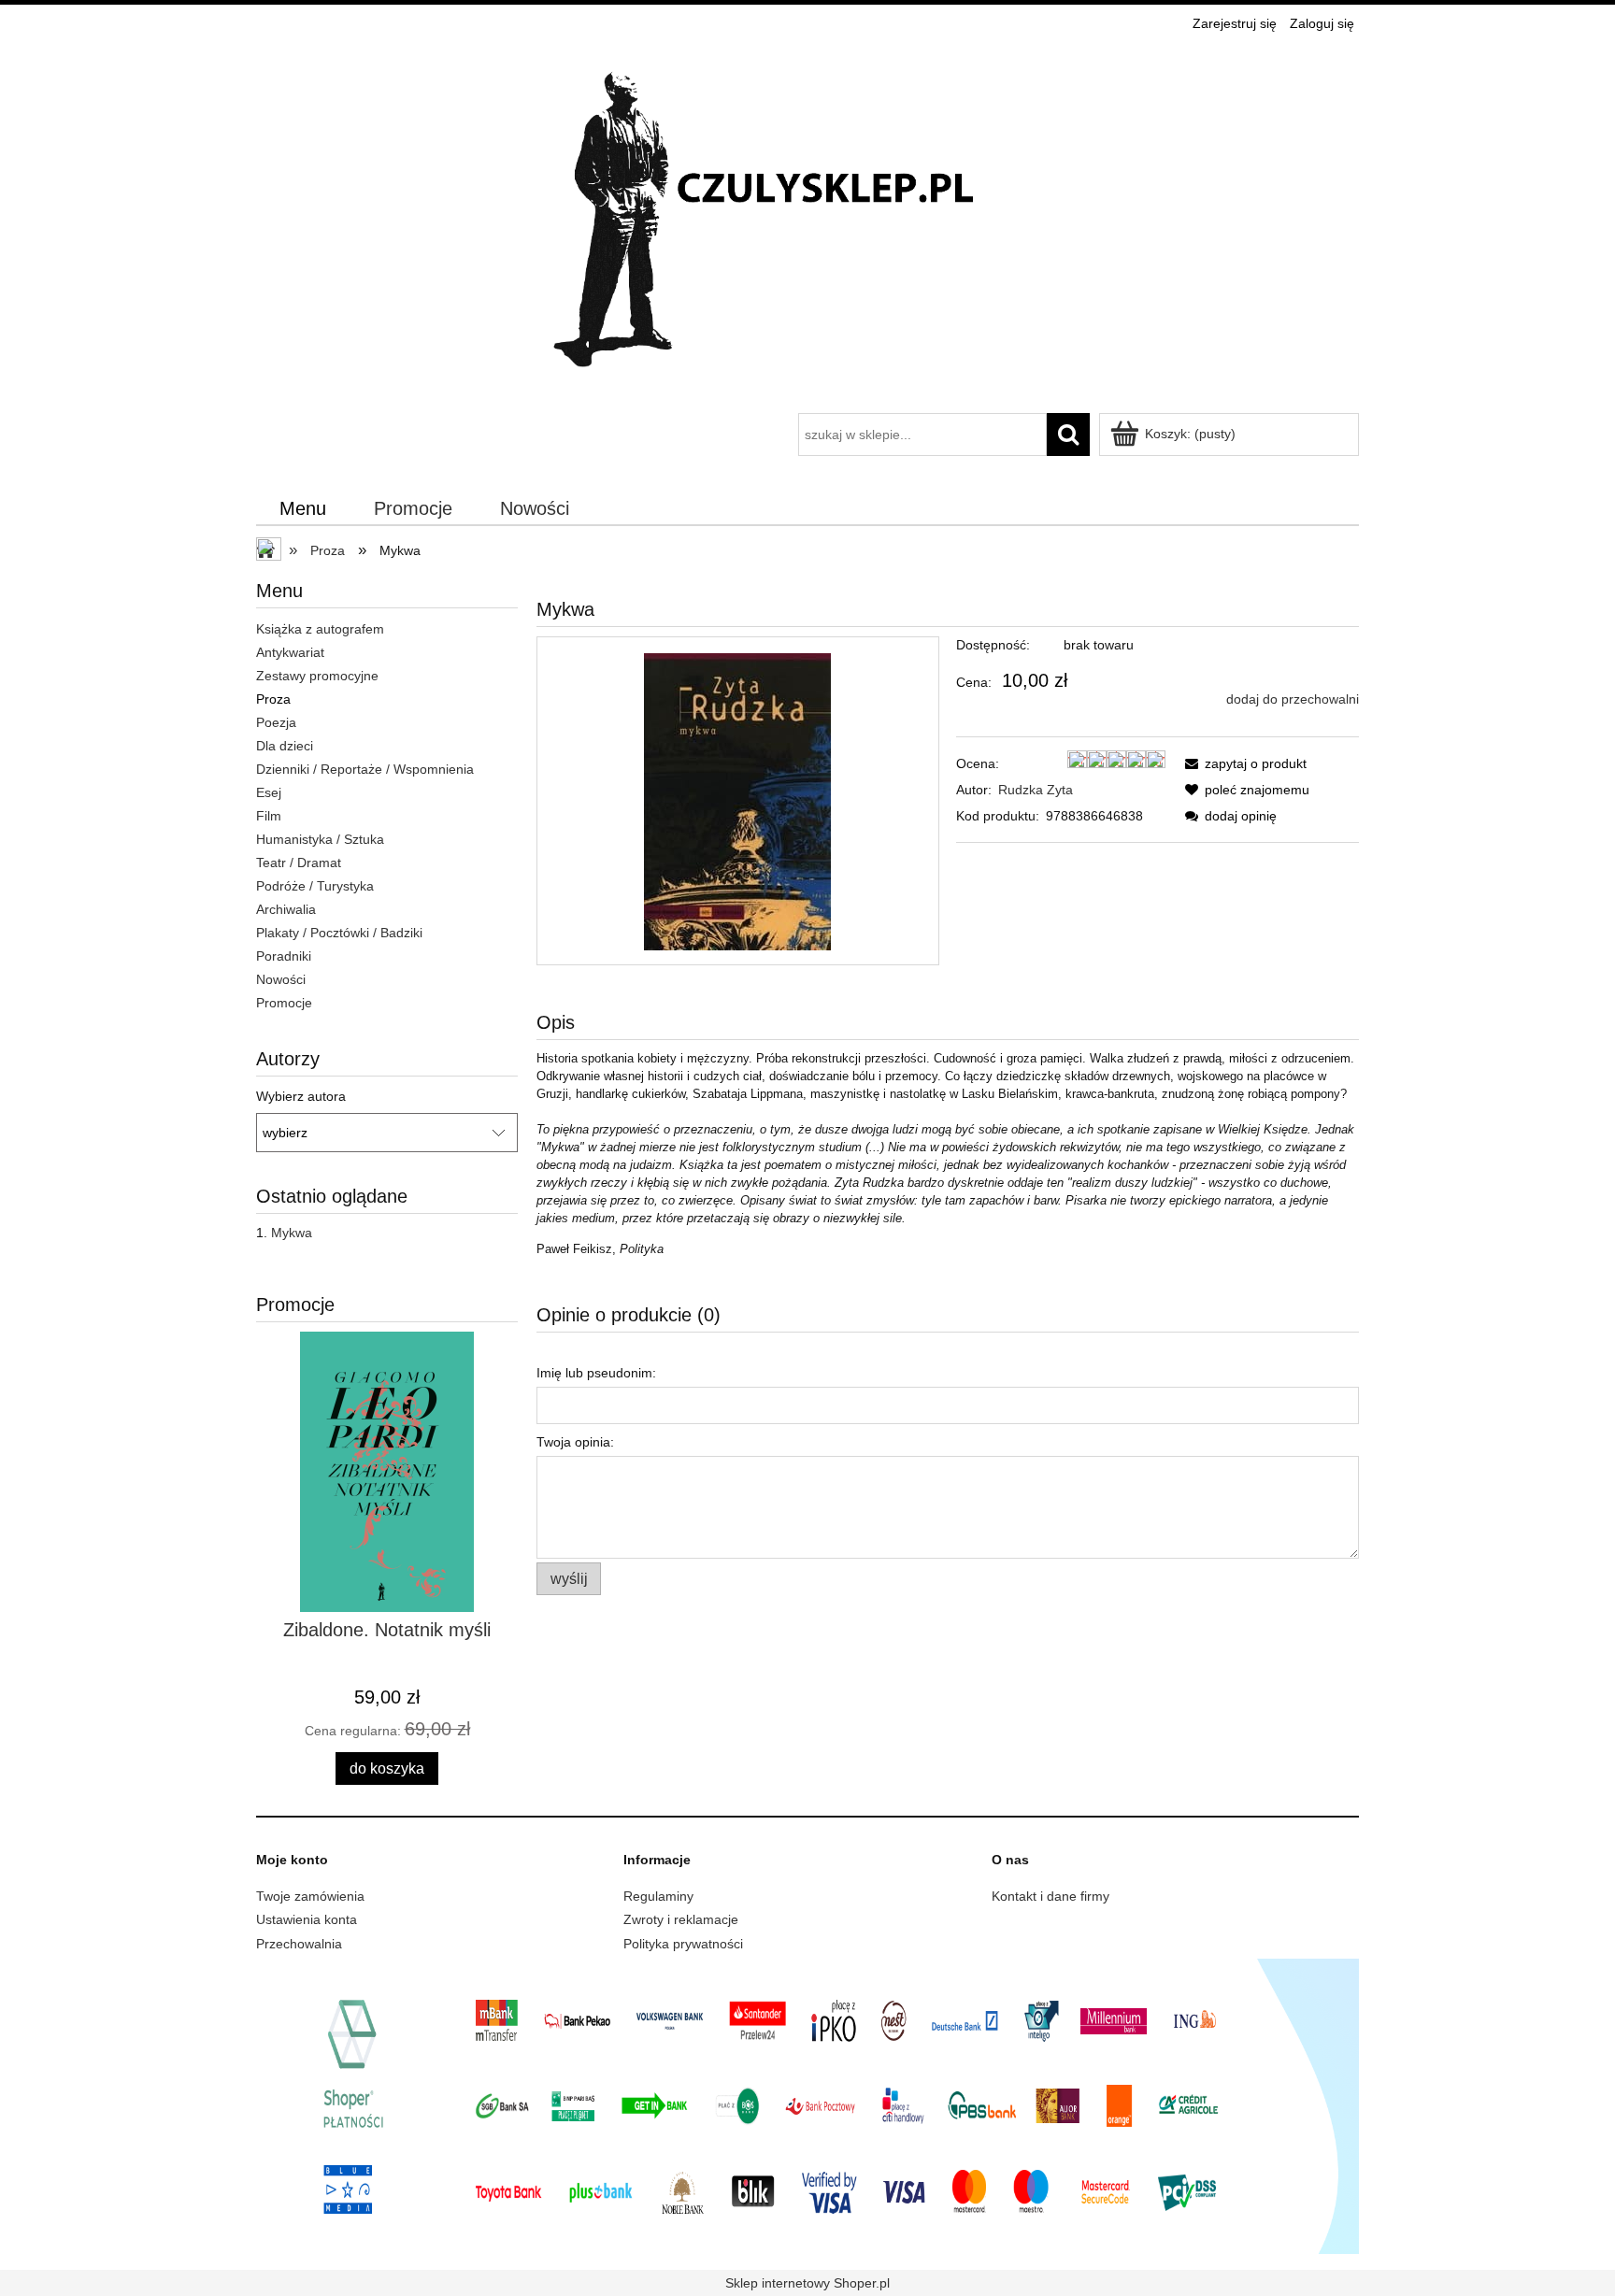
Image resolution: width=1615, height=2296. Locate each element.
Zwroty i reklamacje (681, 1919)
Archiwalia (286, 909)
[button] (1243, 763)
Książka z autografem (320, 629)
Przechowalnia (299, 1944)
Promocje (284, 1003)
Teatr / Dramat (299, 863)
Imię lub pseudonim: (596, 1373)
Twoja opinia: (575, 1442)
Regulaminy (658, 1896)
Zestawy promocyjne (317, 676)
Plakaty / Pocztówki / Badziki (339, 933)
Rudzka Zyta (1036, 790)
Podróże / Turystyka (315, 886)
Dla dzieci (285, 746)
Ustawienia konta (307, 1919)
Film (269, 816)
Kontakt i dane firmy (1050, 1896)
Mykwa (292, 1233)
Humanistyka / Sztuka (320, 839)
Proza (273, 699)
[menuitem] (303, 509)
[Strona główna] (807, 226)
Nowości (281, 979)
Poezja (276, 722)
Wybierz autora (301, 1096)
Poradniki (284, 956)
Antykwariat (290, 652)
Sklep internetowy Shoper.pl (807, 2283)
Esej (269, 792)
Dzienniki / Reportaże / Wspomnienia (365, 769)
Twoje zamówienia (310, 1896)
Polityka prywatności (683, 1944)
